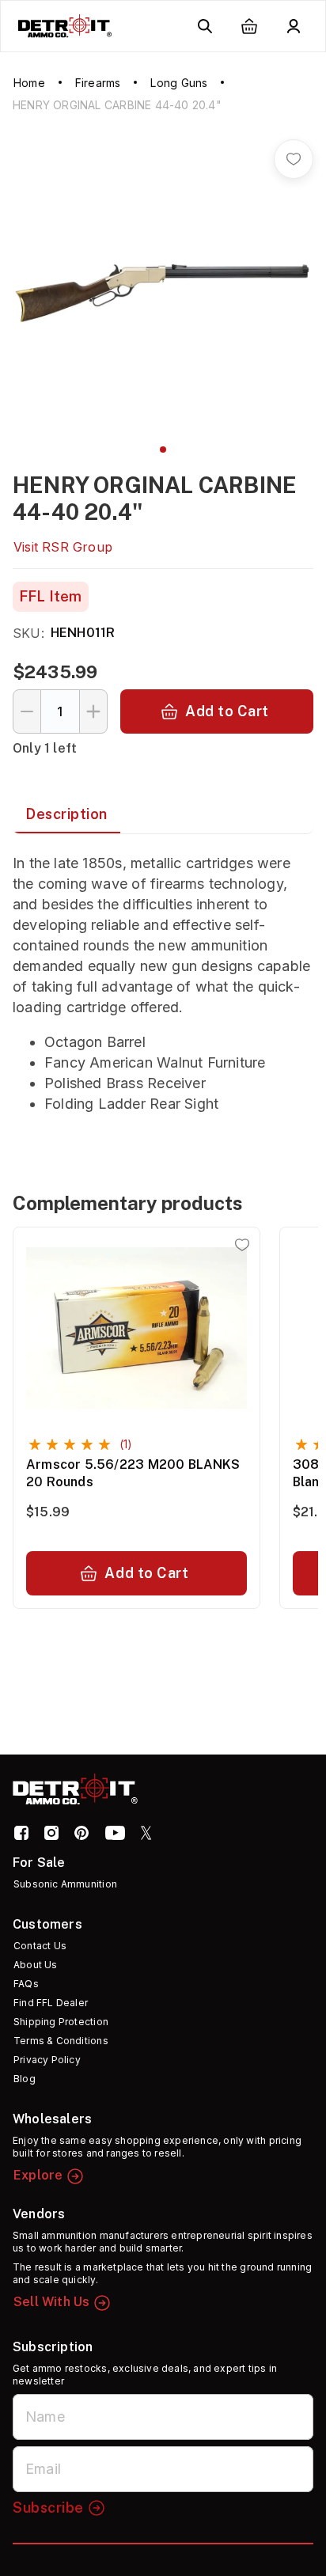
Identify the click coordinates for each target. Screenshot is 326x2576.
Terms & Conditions (61, 2041)
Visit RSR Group (63, 547)
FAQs (26, 1984)
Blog (25, 2079)
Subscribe (48, 2508)
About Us (36, 1965)
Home (29, 83)
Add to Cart (227, 711)
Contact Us (40, 1946)
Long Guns (179, 83)
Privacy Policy (47, 2060)
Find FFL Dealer (51, 2003)
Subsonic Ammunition (65, 1884)
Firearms (98, 83)
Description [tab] (66, 814)
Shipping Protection (61, 2022)
